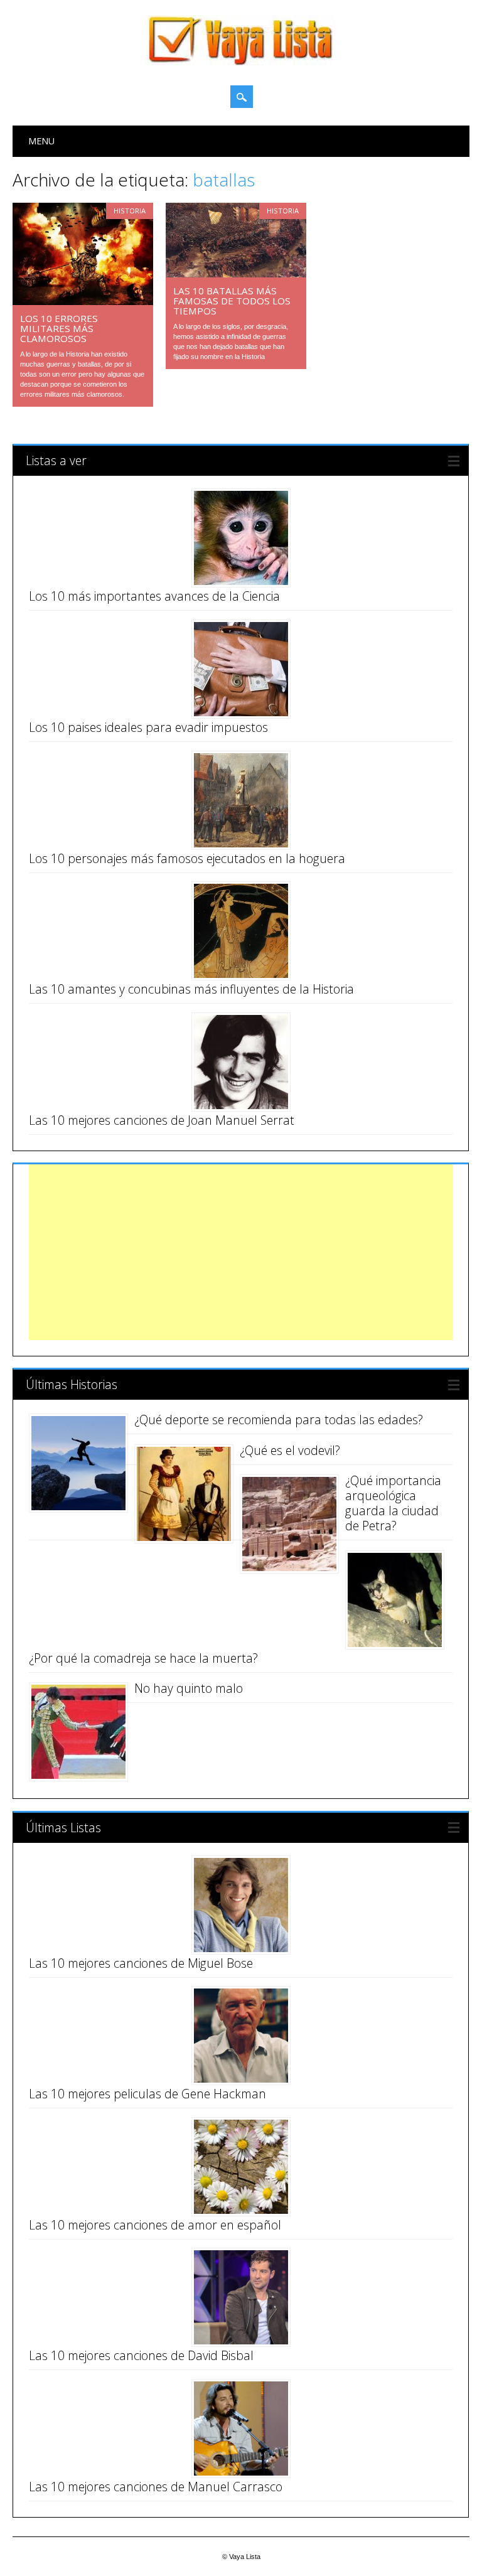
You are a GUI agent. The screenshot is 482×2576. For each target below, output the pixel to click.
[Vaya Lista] (241, 62)
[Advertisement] (241, 1252)
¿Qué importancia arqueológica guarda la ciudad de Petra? (393, 1503)
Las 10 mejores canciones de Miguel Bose (141, 1963)
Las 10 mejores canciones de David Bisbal (141, 2355)
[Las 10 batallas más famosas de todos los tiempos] (236, 274)
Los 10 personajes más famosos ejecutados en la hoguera (187, 858)
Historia (130, 211)
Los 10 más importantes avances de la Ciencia (154, 596)
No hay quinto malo (189, 1688)
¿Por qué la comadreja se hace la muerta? (143, 1658)
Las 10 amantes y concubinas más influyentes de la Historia (191, 989)
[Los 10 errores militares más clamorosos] (83, 302)
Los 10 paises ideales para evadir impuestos (148, 727)
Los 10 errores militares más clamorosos (59, 328)
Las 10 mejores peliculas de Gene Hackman (147, 2094)
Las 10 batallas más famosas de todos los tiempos (232, 301)
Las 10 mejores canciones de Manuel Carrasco (156, 2487)
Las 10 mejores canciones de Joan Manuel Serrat (162, 1120)
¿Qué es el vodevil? (290, 1450)
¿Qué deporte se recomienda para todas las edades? (279, 1419)
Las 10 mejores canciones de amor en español (155, 2225)
